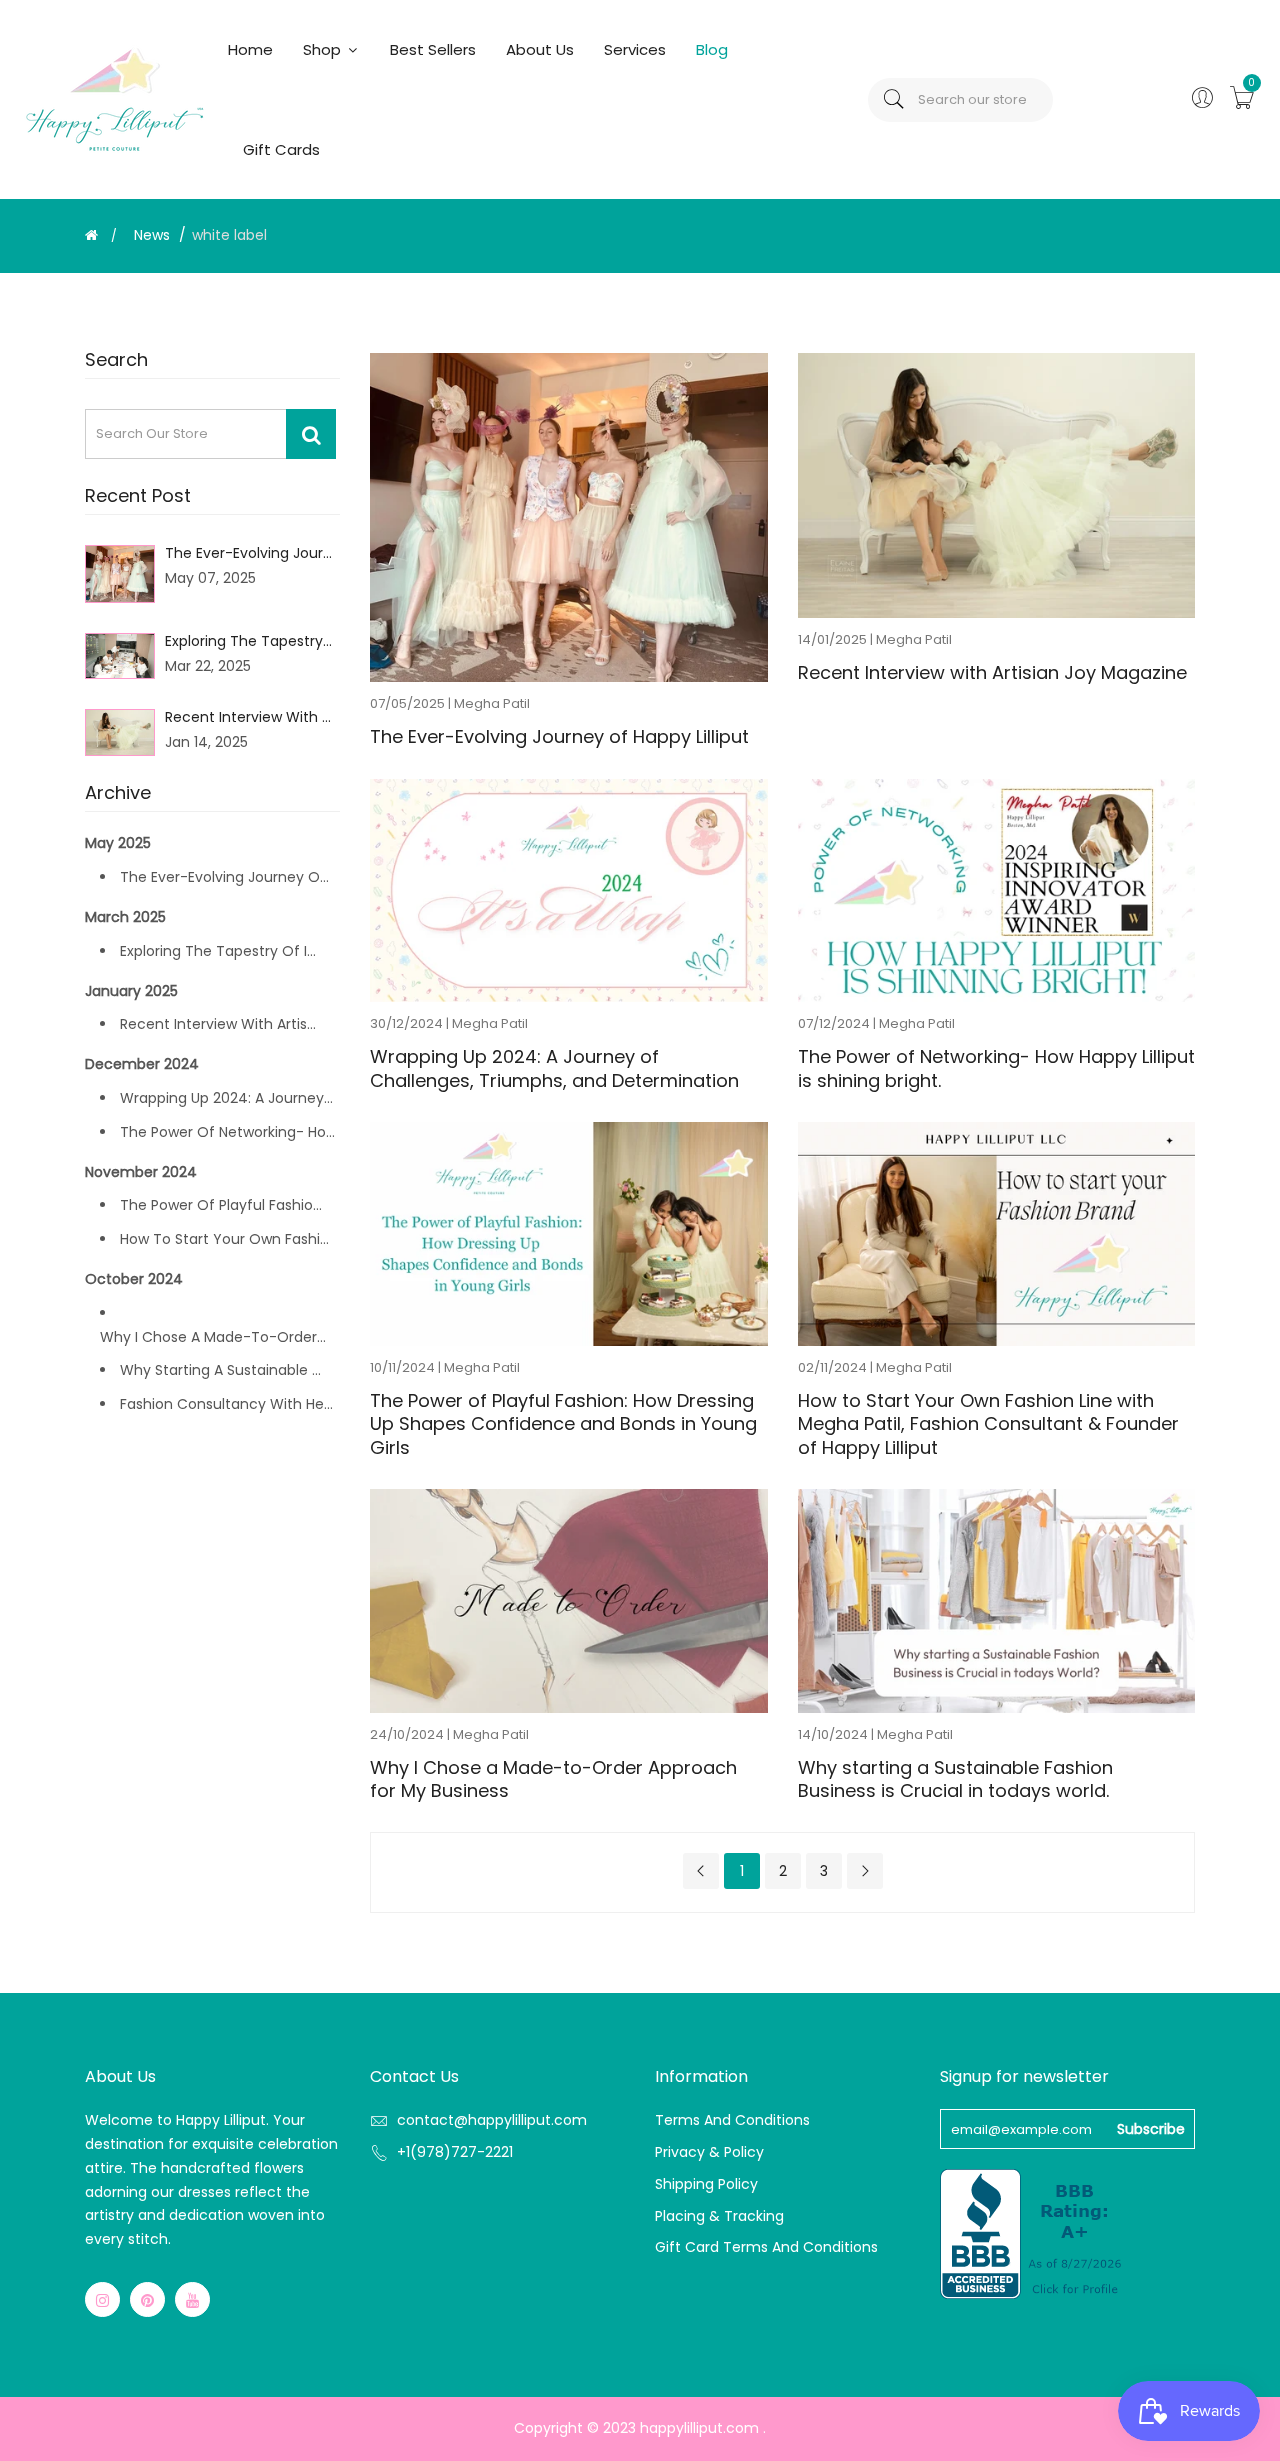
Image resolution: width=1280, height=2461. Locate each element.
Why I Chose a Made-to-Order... (213, 1337)
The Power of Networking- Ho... (227, 1132)
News (152, 235)
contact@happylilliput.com (492, 2120)
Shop (324, 49)
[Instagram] (102, 2299)
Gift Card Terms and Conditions (766, 2247)
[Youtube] (192, 2299)
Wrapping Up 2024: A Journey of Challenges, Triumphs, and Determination (554, 1068)
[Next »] (865, 1871)
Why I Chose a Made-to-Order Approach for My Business (553, 1779)
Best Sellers (433, 49)
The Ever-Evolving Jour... (248, 553)
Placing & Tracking (719, 2216)
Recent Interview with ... (248, 717)
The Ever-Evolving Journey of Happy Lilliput (559, 736)
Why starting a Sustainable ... (220, 1370)
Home (250, 49)
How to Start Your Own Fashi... (224, 1239)
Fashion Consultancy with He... (226, 1404)
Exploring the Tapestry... (248, 641)
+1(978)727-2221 (455, 2152)
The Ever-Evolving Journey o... (224, 877)
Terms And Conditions (732, 2120)
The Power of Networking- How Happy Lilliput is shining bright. (996, 1068)
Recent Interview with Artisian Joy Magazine (992, 672)
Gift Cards (281, 149)
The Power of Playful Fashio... (221, 1205)
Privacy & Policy (709, 2152)
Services (635, 49)
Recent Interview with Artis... (218, 1024)
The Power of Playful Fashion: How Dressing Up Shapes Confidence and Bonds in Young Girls (563, 1424)
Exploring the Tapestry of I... (218, 951)
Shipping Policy (706, 2184)
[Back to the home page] (91, 235)
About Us (540, 49)
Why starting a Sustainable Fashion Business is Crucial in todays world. (955, 1779)
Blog (712, 49)
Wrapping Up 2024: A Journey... (226, 1098)
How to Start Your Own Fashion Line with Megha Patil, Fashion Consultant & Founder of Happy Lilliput (988, 1424)
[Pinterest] (147, 2299)
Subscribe (1151, 2129)
